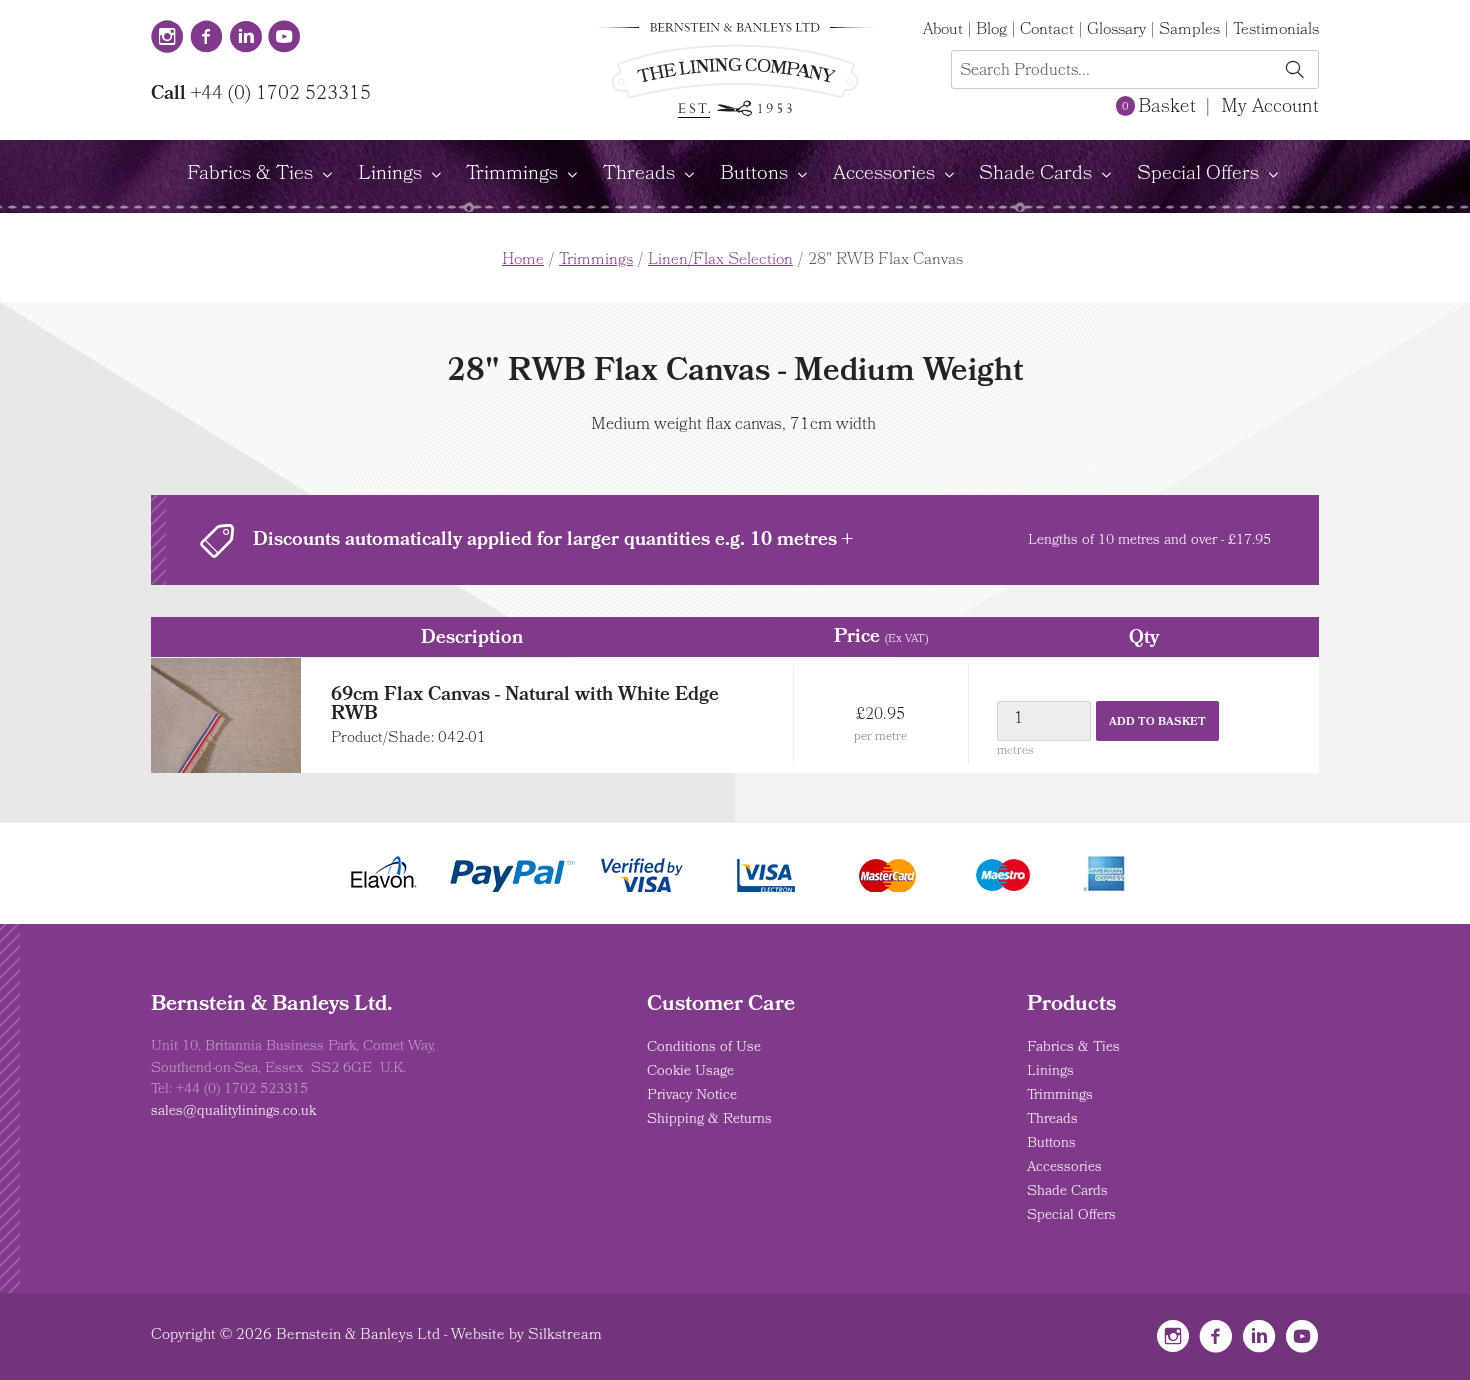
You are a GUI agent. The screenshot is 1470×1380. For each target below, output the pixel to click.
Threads (639, 175)
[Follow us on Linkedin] (245, 39)
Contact (1047, 31)
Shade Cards (1035, 175)
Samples (1189, 31)
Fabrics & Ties (250, 175)
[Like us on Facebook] (206, 39)
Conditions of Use (704, 1048)
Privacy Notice (692, 1096)
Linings (390, 175)
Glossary (1116, 31)
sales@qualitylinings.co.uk (233, 1112)
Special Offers (1198, 175)
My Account (1270, 108)
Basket (1158, 108)
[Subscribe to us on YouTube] (284, 39)
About (943, 31)
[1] (1294, 71)
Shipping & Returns (709, 1120)
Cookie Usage (690, 1072)
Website (478, 1336)
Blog (991, 31)
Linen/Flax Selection (720, 260)
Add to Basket (1157, 722)
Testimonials (1276, 31)
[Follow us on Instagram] (167, 39)
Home (523, 260)
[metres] (1045, 721)
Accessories (884, 175)
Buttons (754, 175)
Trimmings (512, 175)
